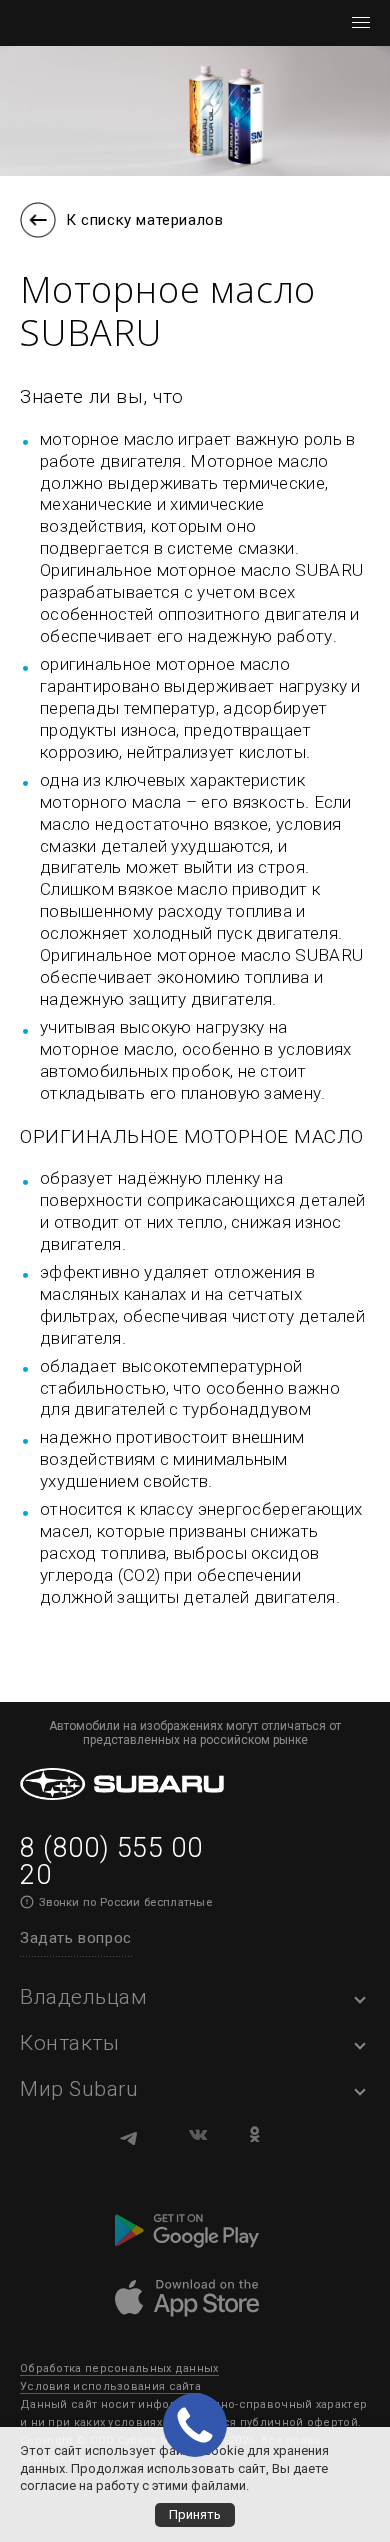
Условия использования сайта (110, 2386)
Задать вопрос (76, 1938)
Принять (195, 2514)
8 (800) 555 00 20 (111, 1861)
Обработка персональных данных (119, 2368)
